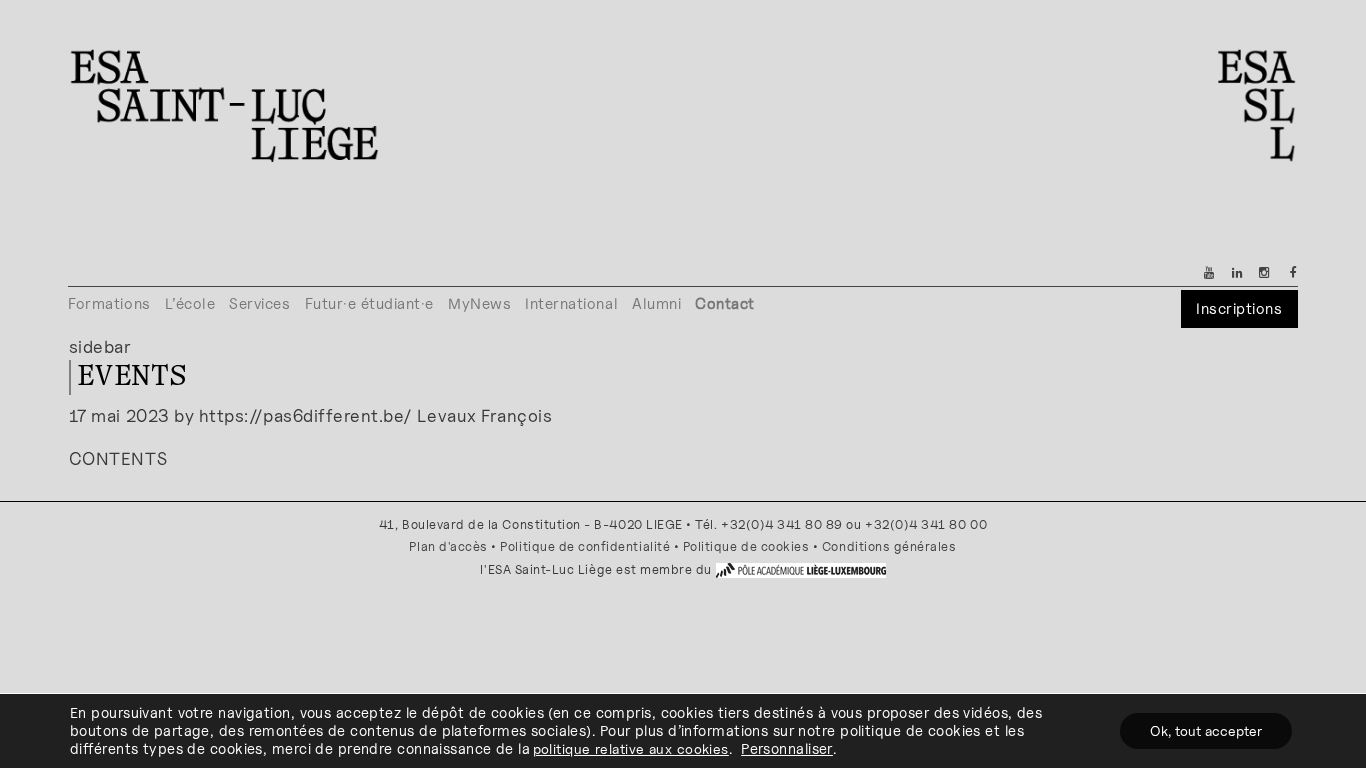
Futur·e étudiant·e (370, 303)
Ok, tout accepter (1206, 730)
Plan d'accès (448, 546)
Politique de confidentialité (585, 546)
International (571, 303)
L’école (190, 303)
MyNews (479, 303)
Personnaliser (787, 748)
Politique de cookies (746, 546)
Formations (109, 303)
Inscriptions (1239, 308)
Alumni (656, 303)
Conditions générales (889, 546)
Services (259, 303)
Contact (725, 303)
